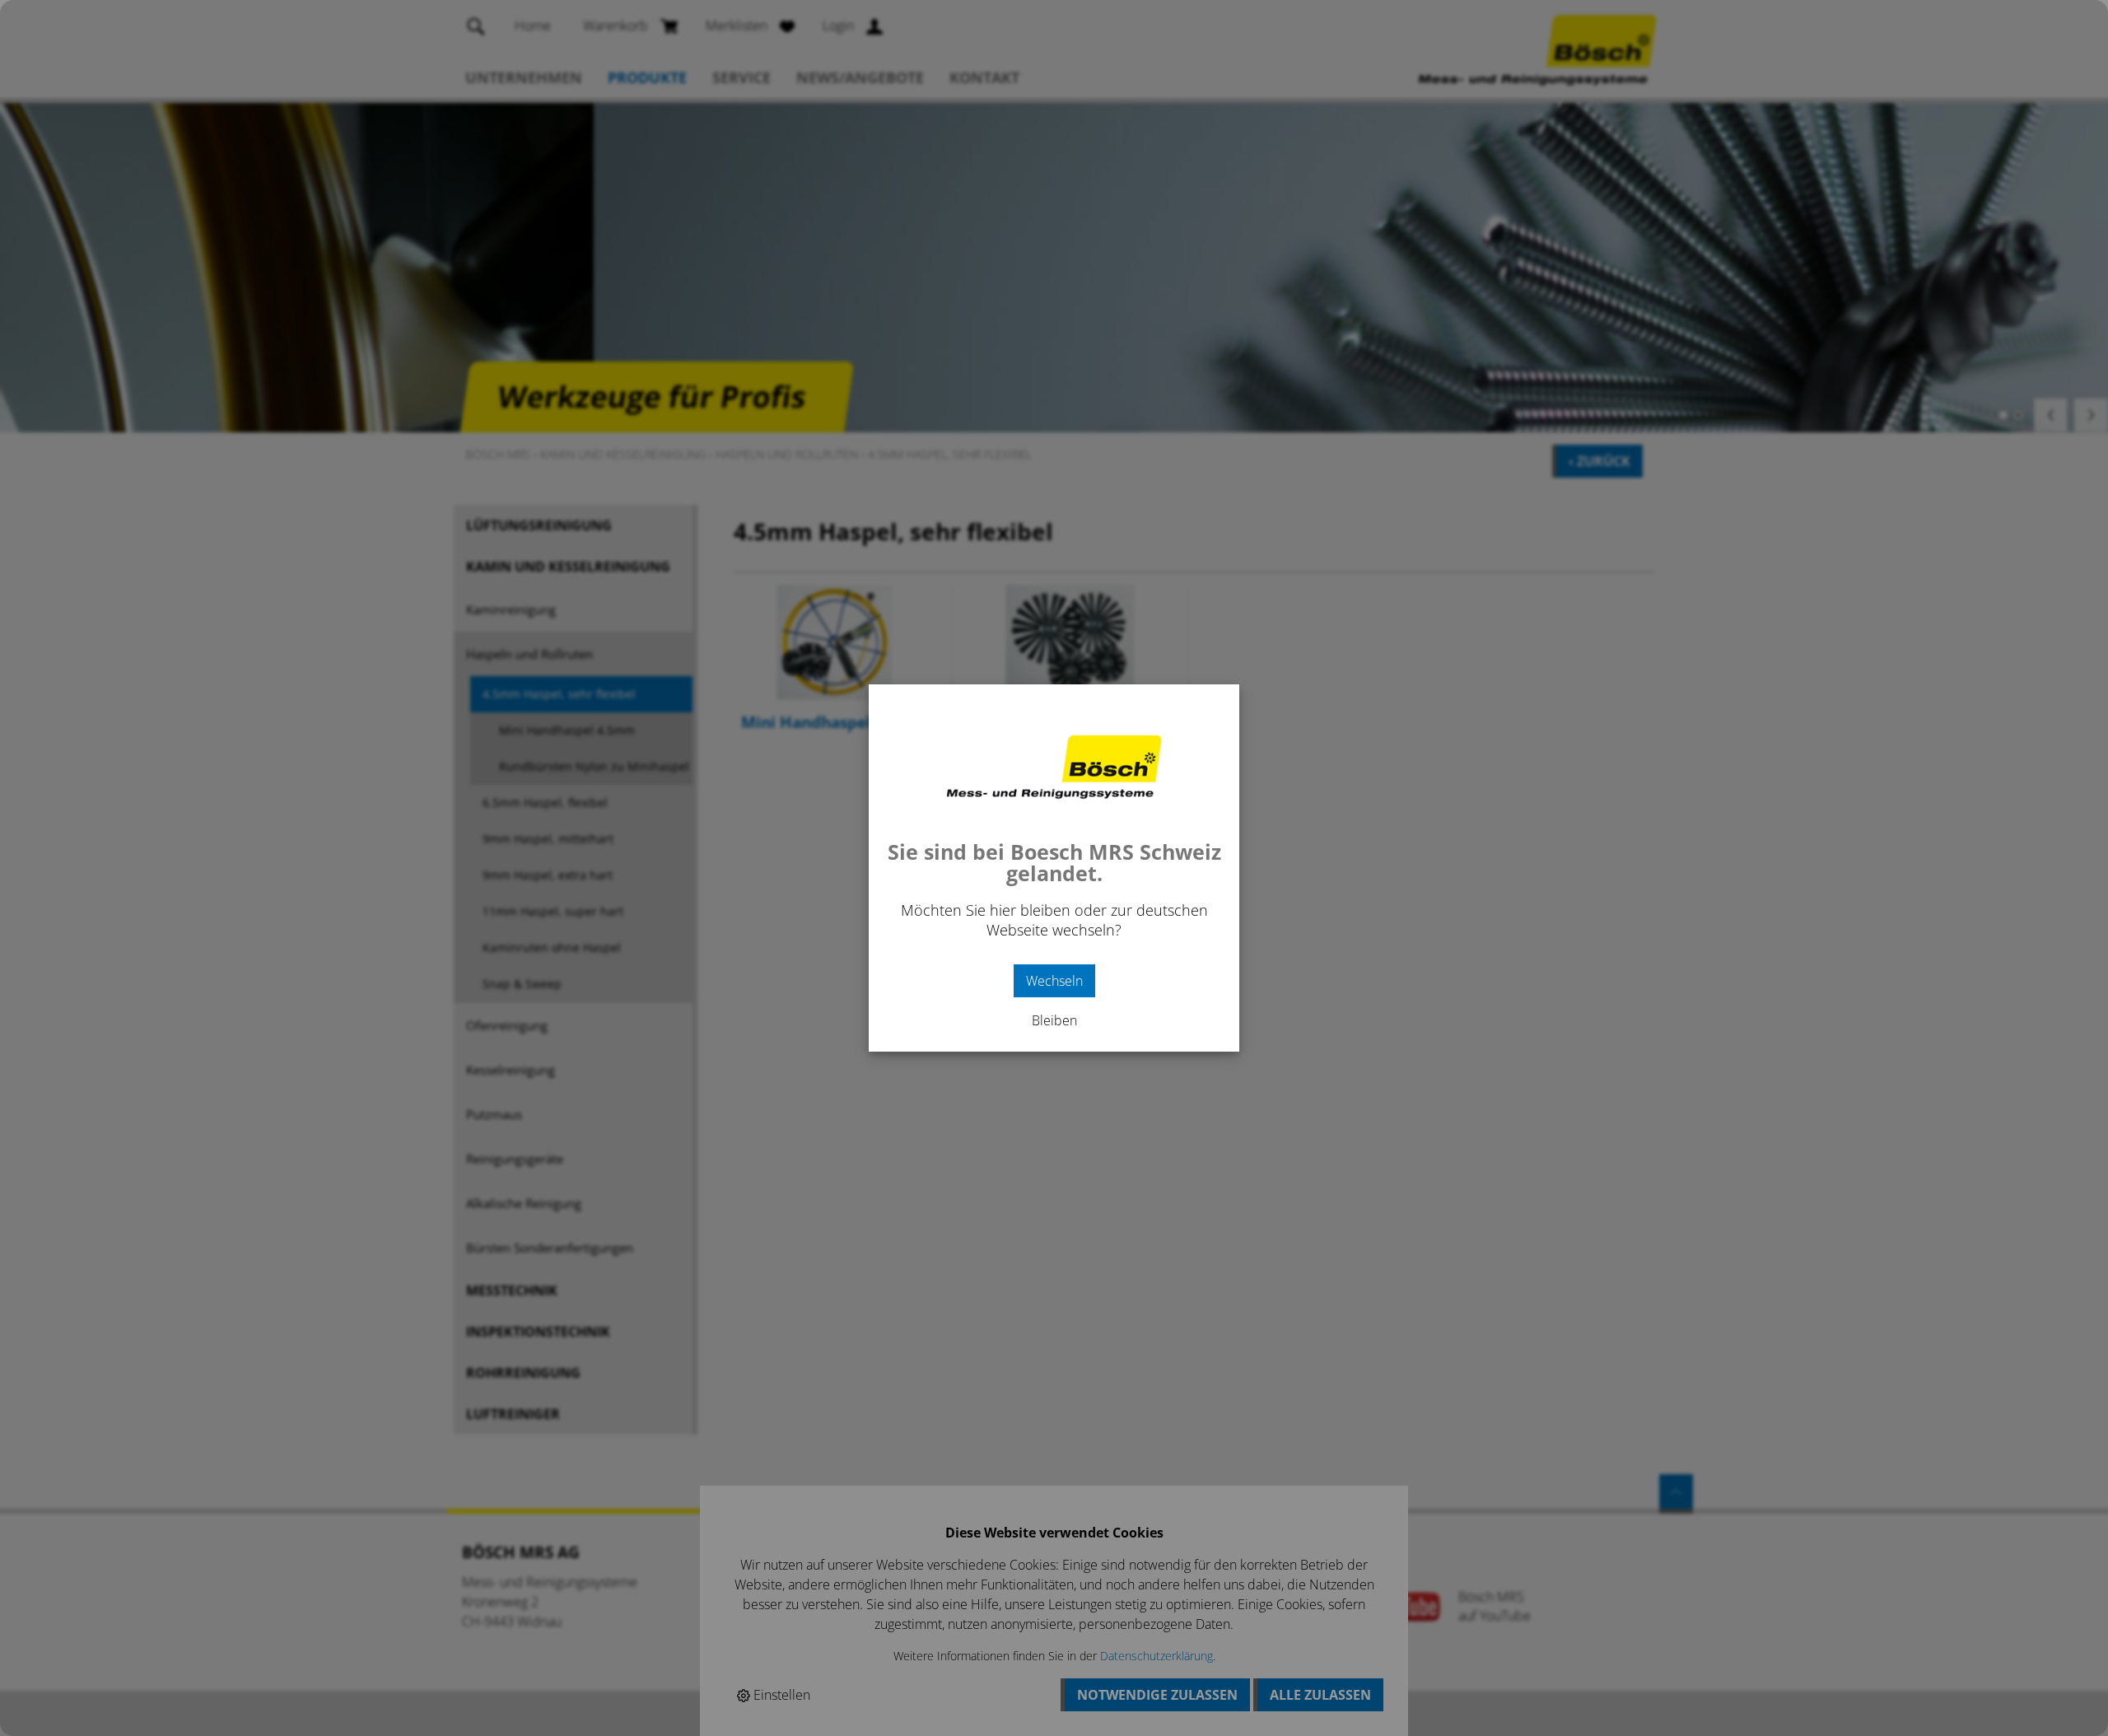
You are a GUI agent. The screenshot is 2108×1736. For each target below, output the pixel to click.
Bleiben (1054, 1020)
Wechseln (1054, 981)
